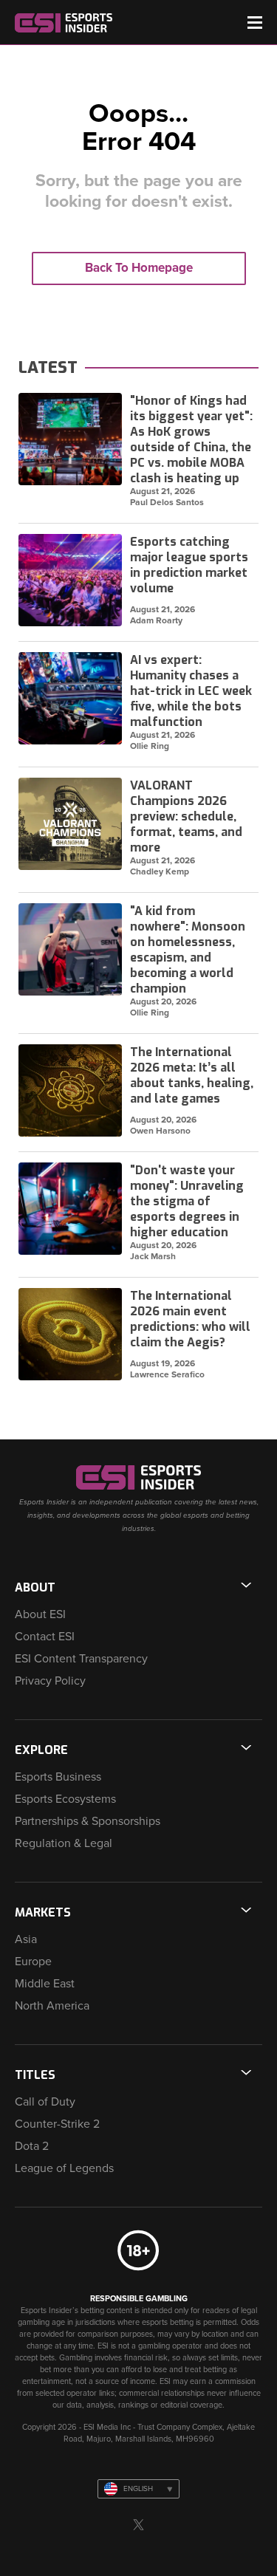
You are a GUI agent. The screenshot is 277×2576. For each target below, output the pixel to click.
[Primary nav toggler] (255, 23)
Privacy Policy (50, 1681)
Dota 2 (32, 2146)
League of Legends (64, 2168)
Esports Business (58, 1777)
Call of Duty (45, 2102)
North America (52, 2006)
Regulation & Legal (64, 1843)
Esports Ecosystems (65, 1799)
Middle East (45, 1984)
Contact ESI (45, 1637)
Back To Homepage (139, 268)
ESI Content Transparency (81, 1659)
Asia (26, 1939)
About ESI (40, 1614)
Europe (33, 1962)
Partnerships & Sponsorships (88, 1821)
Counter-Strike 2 (57, 2124)
